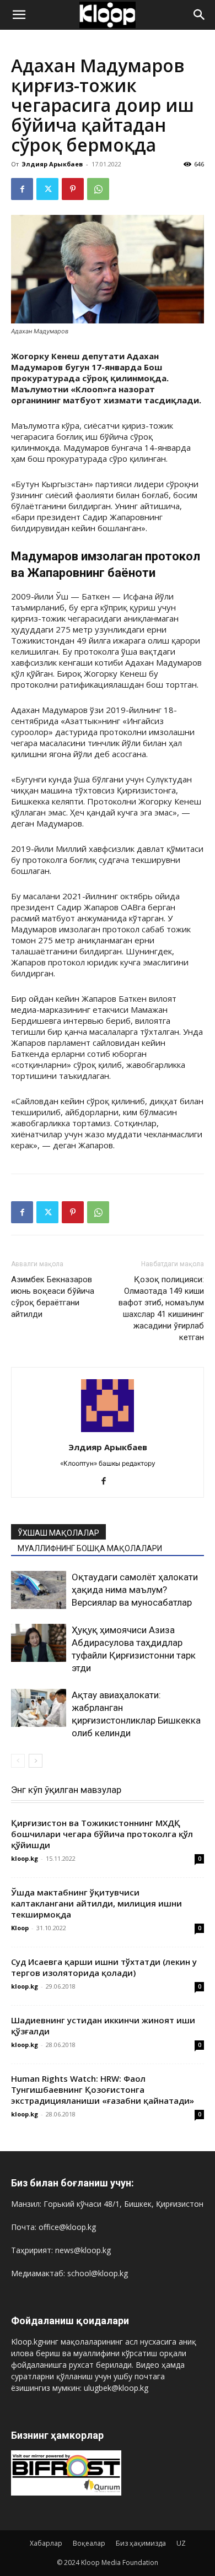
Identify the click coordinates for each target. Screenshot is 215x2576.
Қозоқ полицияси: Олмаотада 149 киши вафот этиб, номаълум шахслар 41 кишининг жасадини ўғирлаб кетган (161, 1308)
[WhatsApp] (98, 189)
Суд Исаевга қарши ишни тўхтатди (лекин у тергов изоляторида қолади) (104, 1967)
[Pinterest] (73, 189)
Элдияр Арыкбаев (52, 164)
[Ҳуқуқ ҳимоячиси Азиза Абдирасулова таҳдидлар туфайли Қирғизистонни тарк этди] (39, 1643)
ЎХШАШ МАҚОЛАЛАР (58, 1533)
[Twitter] (47, 189)
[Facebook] (22, 189)
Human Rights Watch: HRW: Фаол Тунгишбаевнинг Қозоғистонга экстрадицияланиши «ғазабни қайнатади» (103, 2089)
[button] (19, 15)
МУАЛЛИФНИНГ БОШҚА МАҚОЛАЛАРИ (90, 1548)
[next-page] (36, 1761)
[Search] (200, 15)
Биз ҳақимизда (141, 2543)
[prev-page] (18, 1761)
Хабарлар (46, 2543)
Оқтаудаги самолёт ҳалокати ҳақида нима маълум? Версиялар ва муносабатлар (135, 1590)
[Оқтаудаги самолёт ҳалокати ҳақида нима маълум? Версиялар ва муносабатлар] (39, 1590)
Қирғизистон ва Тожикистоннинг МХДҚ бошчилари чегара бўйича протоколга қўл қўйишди (102, 1834)
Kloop (20, 1928)
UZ (181, 2543)
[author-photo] (108, 1432)
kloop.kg (25, 1858)
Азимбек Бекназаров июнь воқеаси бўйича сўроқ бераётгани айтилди (53, 1297)
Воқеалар (89, 2543)
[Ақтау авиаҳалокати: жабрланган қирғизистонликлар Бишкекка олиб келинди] (39, 1708)
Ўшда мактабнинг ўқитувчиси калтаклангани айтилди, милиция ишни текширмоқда (96, 1903)
